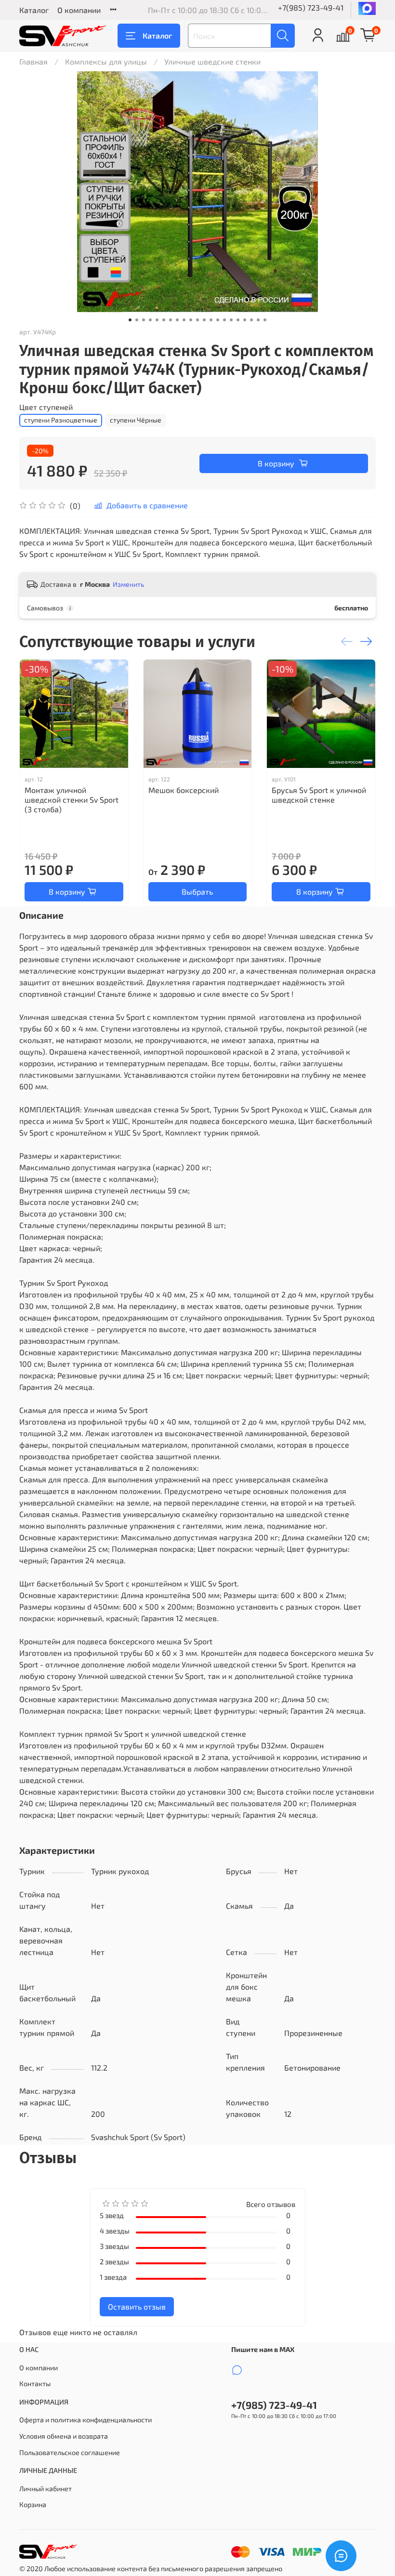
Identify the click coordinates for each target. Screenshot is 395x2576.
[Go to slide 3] (144, 320)
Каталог (34, 10)
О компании (79, 10)
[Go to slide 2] (137, 320)
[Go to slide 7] (171, 320)
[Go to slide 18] (245, 320)
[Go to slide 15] (224, 320)
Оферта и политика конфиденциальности (86, 2420)
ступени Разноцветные (61, 420)
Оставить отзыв (137, 2306)
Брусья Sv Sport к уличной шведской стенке (319, 795)
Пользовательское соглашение (70, 2452)
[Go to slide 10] (191, 320)
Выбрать (197, 892)
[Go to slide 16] (231, 320)
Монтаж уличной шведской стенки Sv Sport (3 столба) (72, 799)
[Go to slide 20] (258, 320)
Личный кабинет (46, 2489)
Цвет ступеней (46, 407)
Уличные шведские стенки (212, 61)
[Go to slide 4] (150, 320)
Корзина (33, 2504)
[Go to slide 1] (130, 320)
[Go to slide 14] (218, 320)
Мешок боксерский (184, 790)
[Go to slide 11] (197, 320)
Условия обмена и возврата (64, 2436)
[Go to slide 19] (251, 320)
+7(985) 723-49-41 (311, 7)
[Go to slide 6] (164, 320)
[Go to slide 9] (184, 320)
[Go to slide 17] (238, 320)
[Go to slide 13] (211, 320)
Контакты (35, 2384)
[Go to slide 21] (265, 320)
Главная (33, 61)
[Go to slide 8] (177, 320)
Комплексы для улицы (106, 61)
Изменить (128, 584)
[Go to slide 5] (157, 320)
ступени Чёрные (136, 420)
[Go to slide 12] (204, 320)
